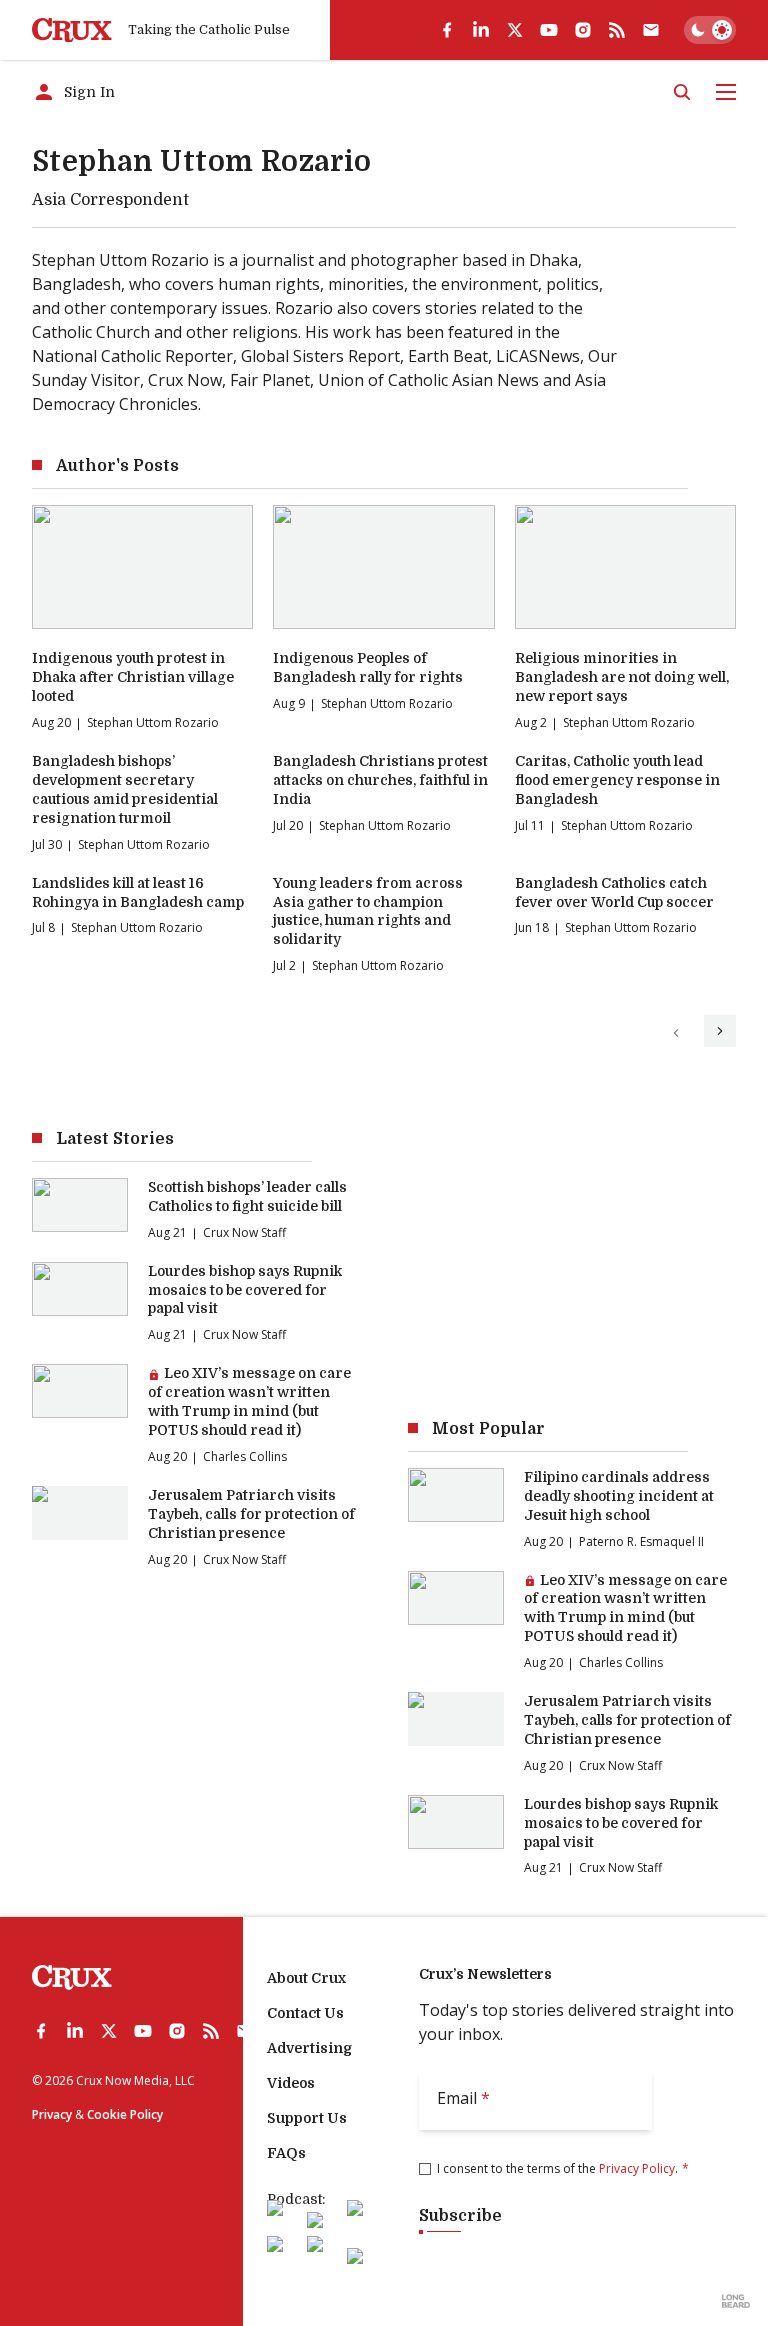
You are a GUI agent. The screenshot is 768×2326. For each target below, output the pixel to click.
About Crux (306, 1978)
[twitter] (515, 30)
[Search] (682, 92)
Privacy (52, 2114)
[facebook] (447, 30)
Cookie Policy (125, 2114)
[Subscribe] (651, 30)
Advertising (309, 2048)
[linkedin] (481, 30)
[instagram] (583, 30)
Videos (291, 2083)
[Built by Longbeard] (736, 2301)
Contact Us (305, 2013)
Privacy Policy (637, 2168)
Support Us (307, 2118)
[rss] (617, 30)
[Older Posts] (720, 1031)
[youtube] (549, 30)
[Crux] (72, 30)
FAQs (286, 2153)
